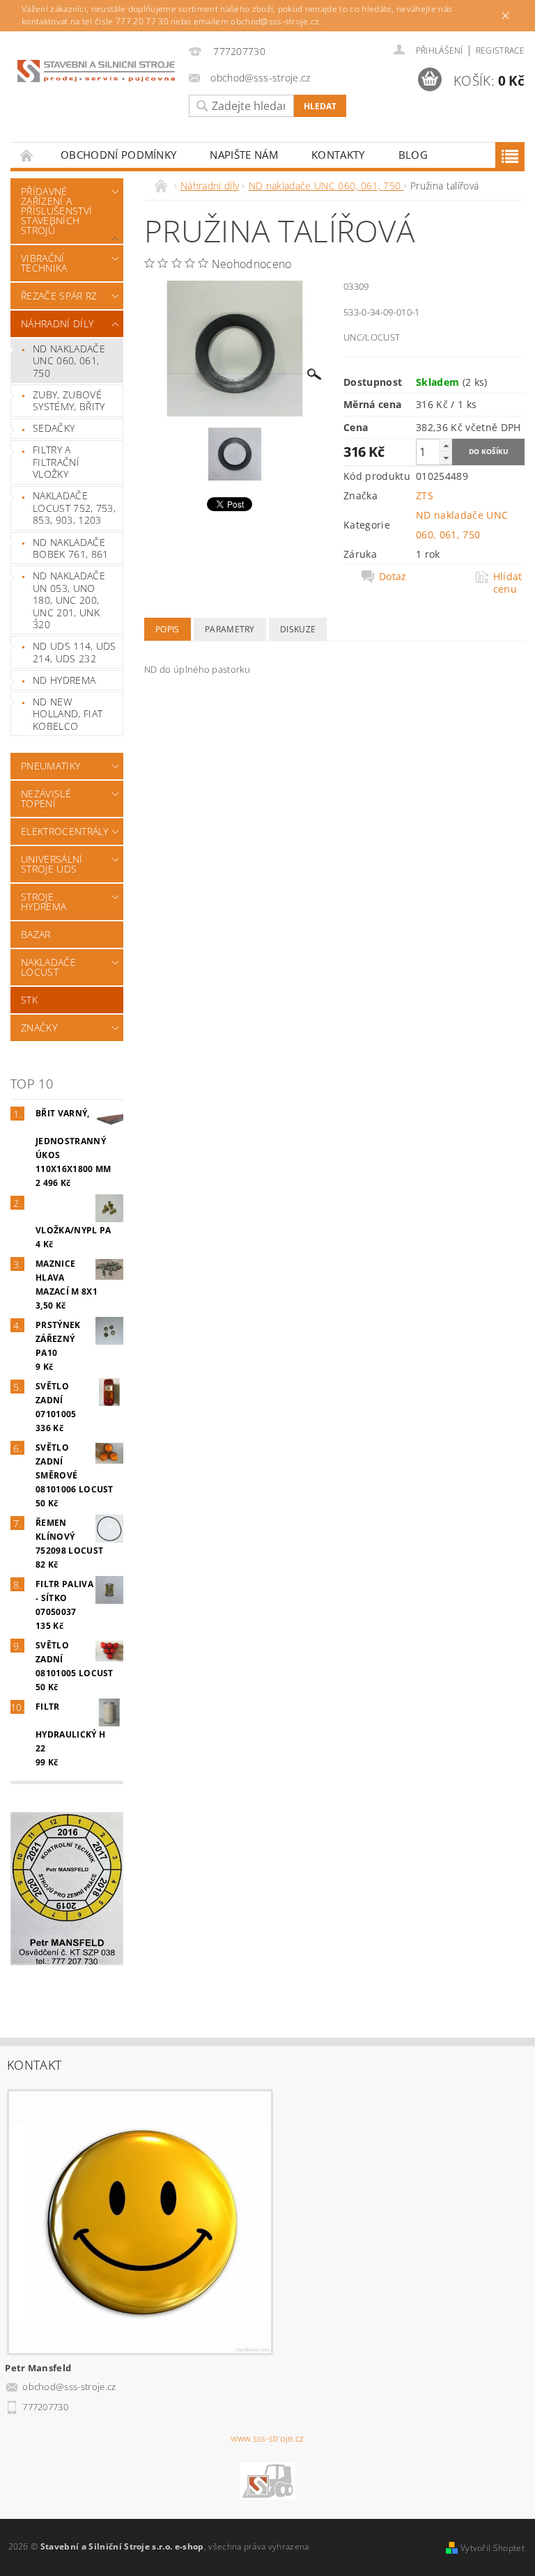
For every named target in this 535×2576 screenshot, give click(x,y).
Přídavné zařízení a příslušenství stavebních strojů (56, 211)
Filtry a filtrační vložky (56, 462)
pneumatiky (51, 766)
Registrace (500, 50)
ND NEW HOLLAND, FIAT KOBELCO (68, 714)
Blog (413, 155)
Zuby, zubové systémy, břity (69, 401)
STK (29, 1000)
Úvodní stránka (27, 155)
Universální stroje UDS (52, 864)
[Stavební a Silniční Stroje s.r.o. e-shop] (96, 70)
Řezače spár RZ (59, 296)
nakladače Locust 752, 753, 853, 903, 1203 (74, 508)
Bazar (36, 934)
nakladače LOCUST (48, 967)
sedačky (54, 428)
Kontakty (338, 155)
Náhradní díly (57, 323)
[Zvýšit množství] (446, 445)
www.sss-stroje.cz (267, 2438)
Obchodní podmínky (118, 155)
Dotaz (393, 577)
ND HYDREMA (64, 680)
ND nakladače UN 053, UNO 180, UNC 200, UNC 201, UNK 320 (69, 600)
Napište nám (244, 155)
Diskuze (298, 629)
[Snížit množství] (446, 458)
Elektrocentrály (64, 831)
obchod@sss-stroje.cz (69, 2387)
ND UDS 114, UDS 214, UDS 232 (75, 652)
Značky (39, 1028)
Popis (168, 629)
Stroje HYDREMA (44, 901)
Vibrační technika (44, 263)
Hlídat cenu (508, 583)
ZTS (425, 495)
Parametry (230, 629)
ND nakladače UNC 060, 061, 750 (69, 361)
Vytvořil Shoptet (493, 2548)
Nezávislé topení (46, 798)
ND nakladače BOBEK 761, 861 (70, 548)
